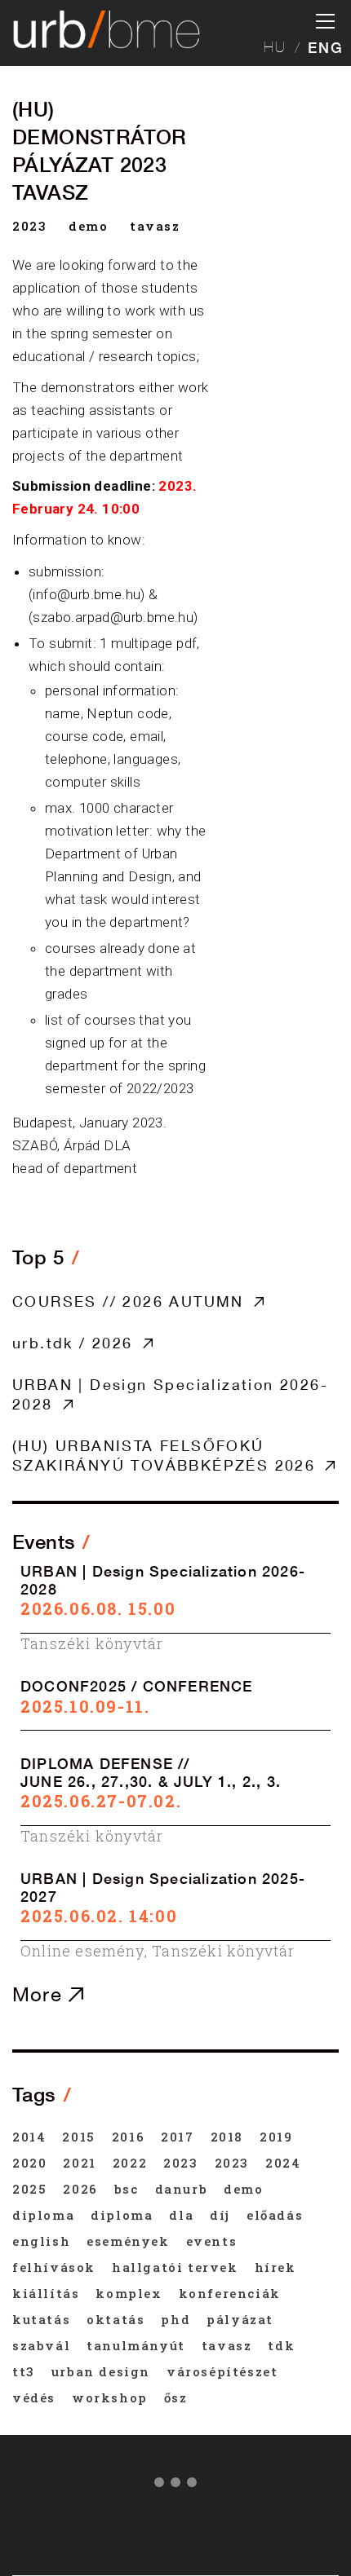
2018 (227, 2137)
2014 (29, 2137)
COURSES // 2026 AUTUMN (128, 1301)
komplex (129, 2293)
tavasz (155, 226)
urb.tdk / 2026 (73, 1343)
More (40, 1994)
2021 (79, 2163)
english (41, 2241)
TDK (281, 2345)
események (128, 2241)
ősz (176, 2397)
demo (88, 226)
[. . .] (175, 2486)
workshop (110, 2397)
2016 (128, 2137)
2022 (130, 2163)
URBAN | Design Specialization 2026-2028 (170, 1394)
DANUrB (182, 2189)
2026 (80, 2189)
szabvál (41, 2345)
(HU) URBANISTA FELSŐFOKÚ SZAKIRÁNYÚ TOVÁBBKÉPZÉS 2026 (164, 1455)
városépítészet (222, 2371)
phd (175, 2319)
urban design (101, 2371)
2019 (276, 2137)
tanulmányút (136, 2345)
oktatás (116, 2319)
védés (34, 2397)
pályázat (240, 2319)
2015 (78, 2137)
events (212, 2241)
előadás (275, 2215)
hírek (275, 2267)
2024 (283, 2163)
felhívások (54, 2267)
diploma (43, 2215)
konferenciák (230, 2293)
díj (220, 2215)
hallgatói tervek (175, 2267)
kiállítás (46, 2293)
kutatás (41, 2319)
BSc (127, 2189)
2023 (29, 226)
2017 (177, 2137)
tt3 (24, 2371)
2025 (29, 2189)
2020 (29, 2163)
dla (181, 2215)
